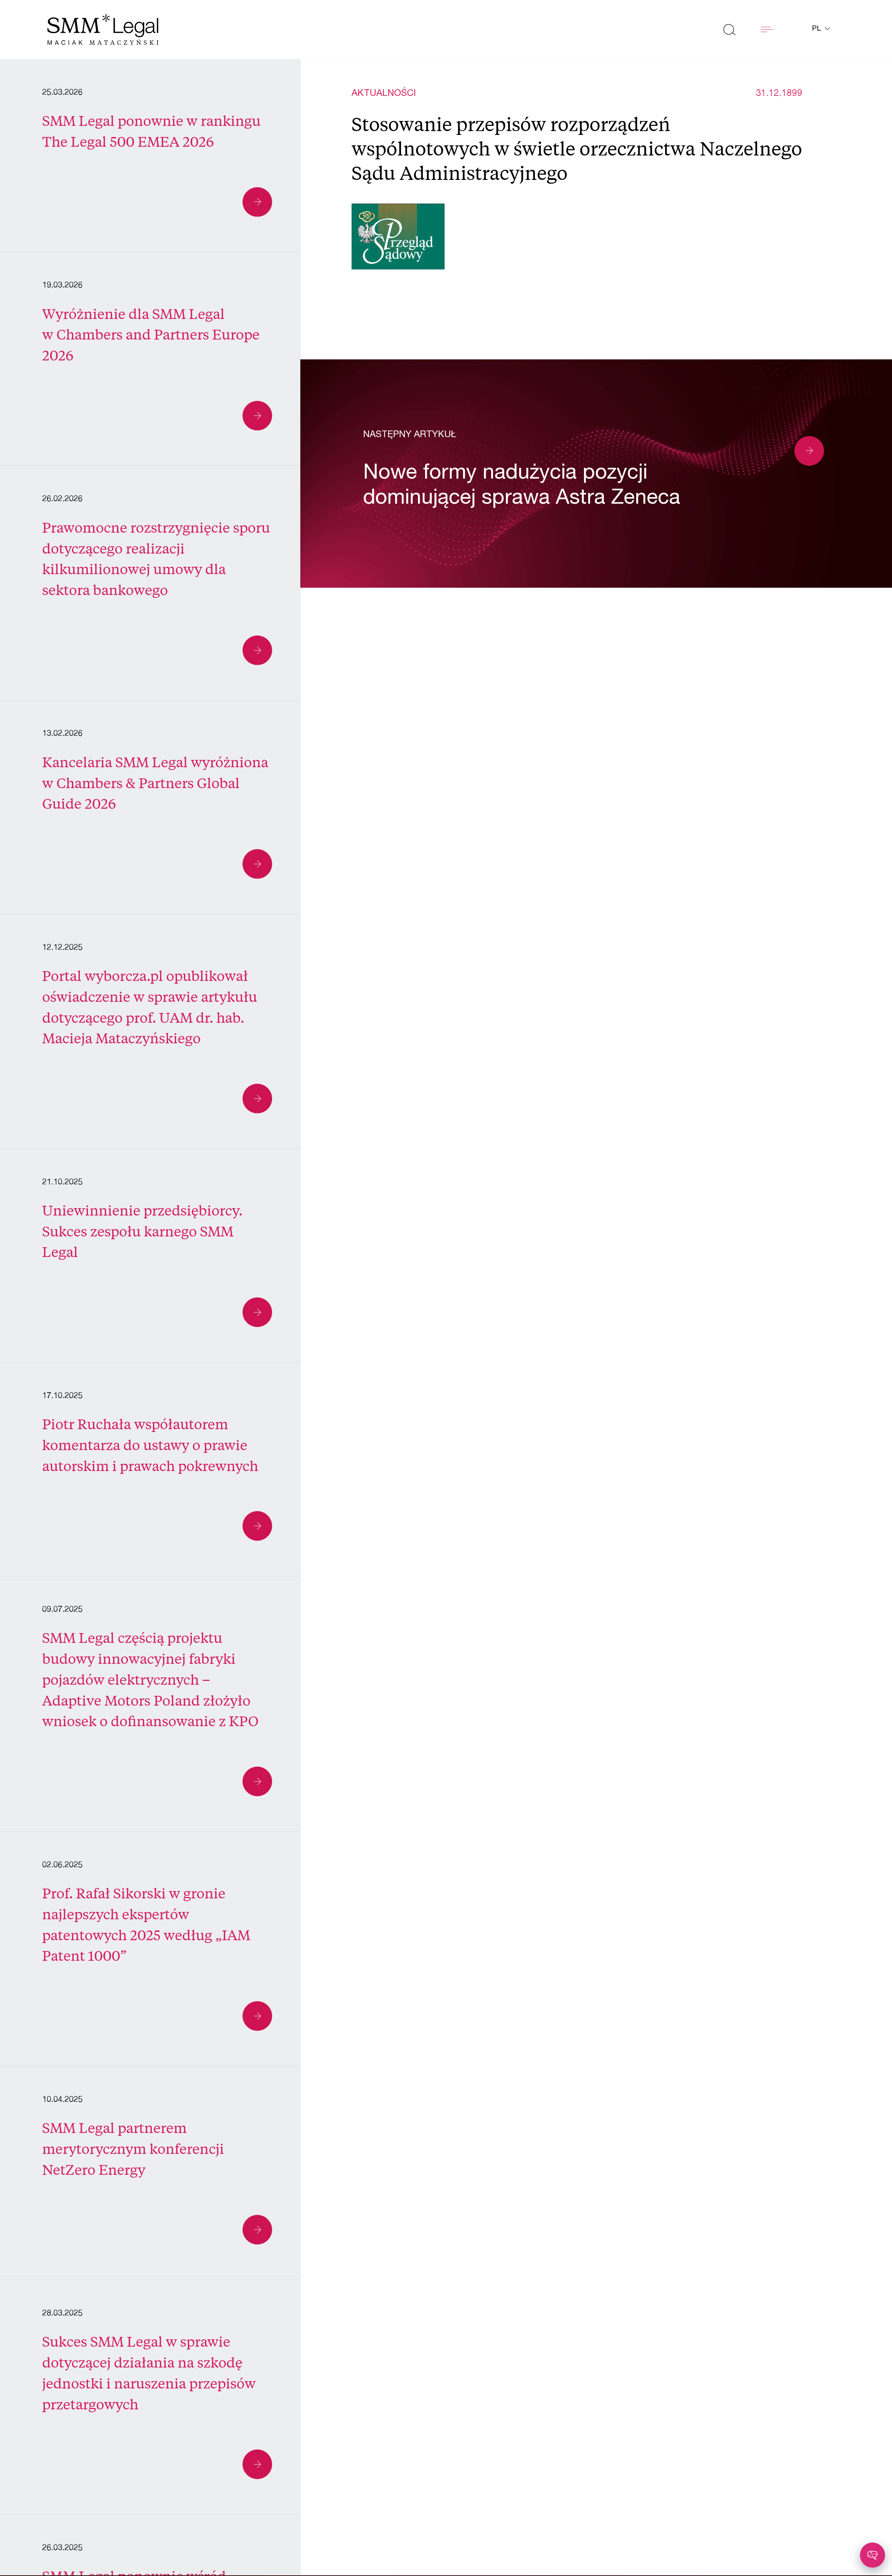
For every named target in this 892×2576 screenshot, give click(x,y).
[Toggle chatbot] (872, 2555)
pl (818, 29)
